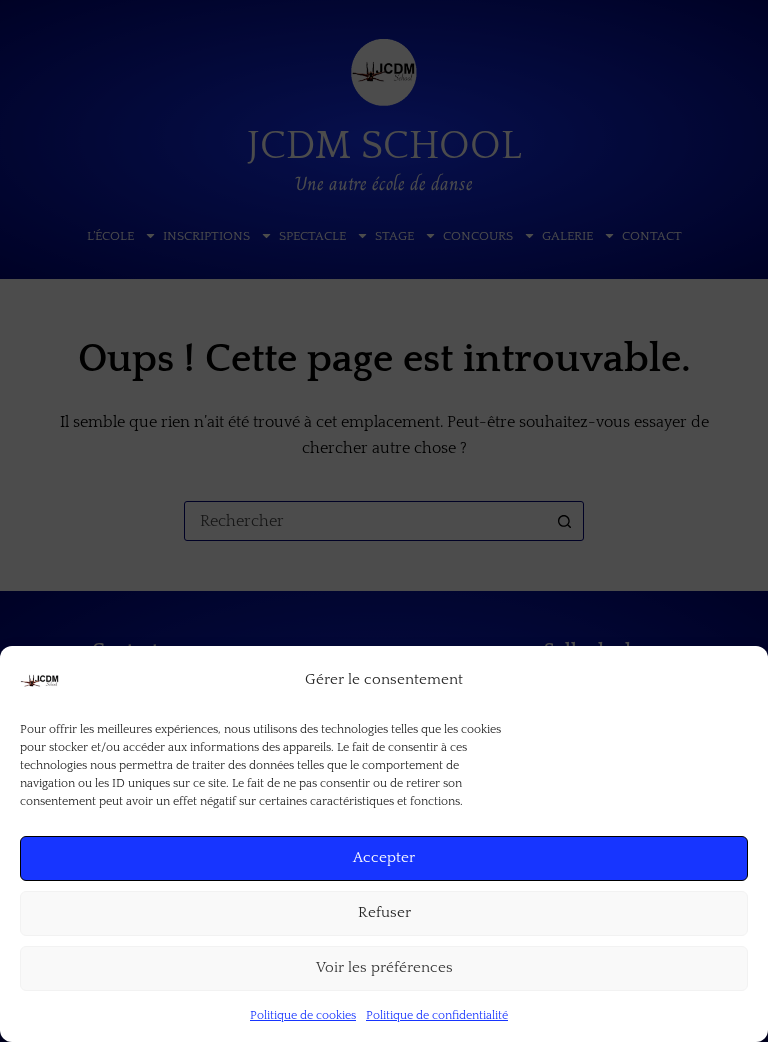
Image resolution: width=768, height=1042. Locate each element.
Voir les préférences (384, 967)
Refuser (384, 912)
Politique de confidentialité (437, 1015)
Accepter (384, 857)
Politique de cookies (303, 1015)
